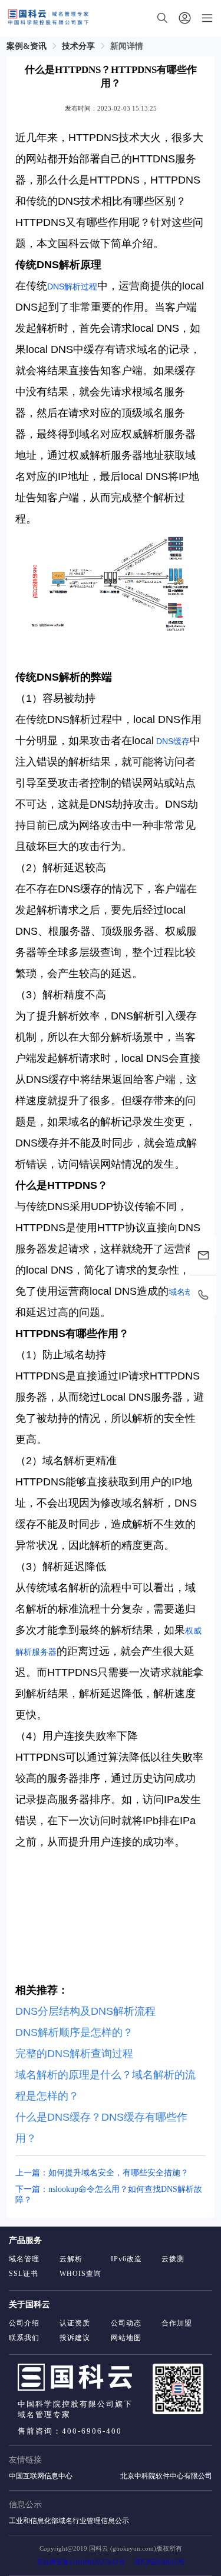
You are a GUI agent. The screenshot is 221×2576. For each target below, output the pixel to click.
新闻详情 (127, 46)
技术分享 (78, 46)
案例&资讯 (27, 46)
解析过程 (81, 286)
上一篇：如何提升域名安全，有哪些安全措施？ (102, 2173)
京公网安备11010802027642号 (81, 2562)
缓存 (182, 741)
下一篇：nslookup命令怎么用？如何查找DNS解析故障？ (109, 2195)
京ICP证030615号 (159, 2562)
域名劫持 (185, 1292)
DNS (56, 286)
